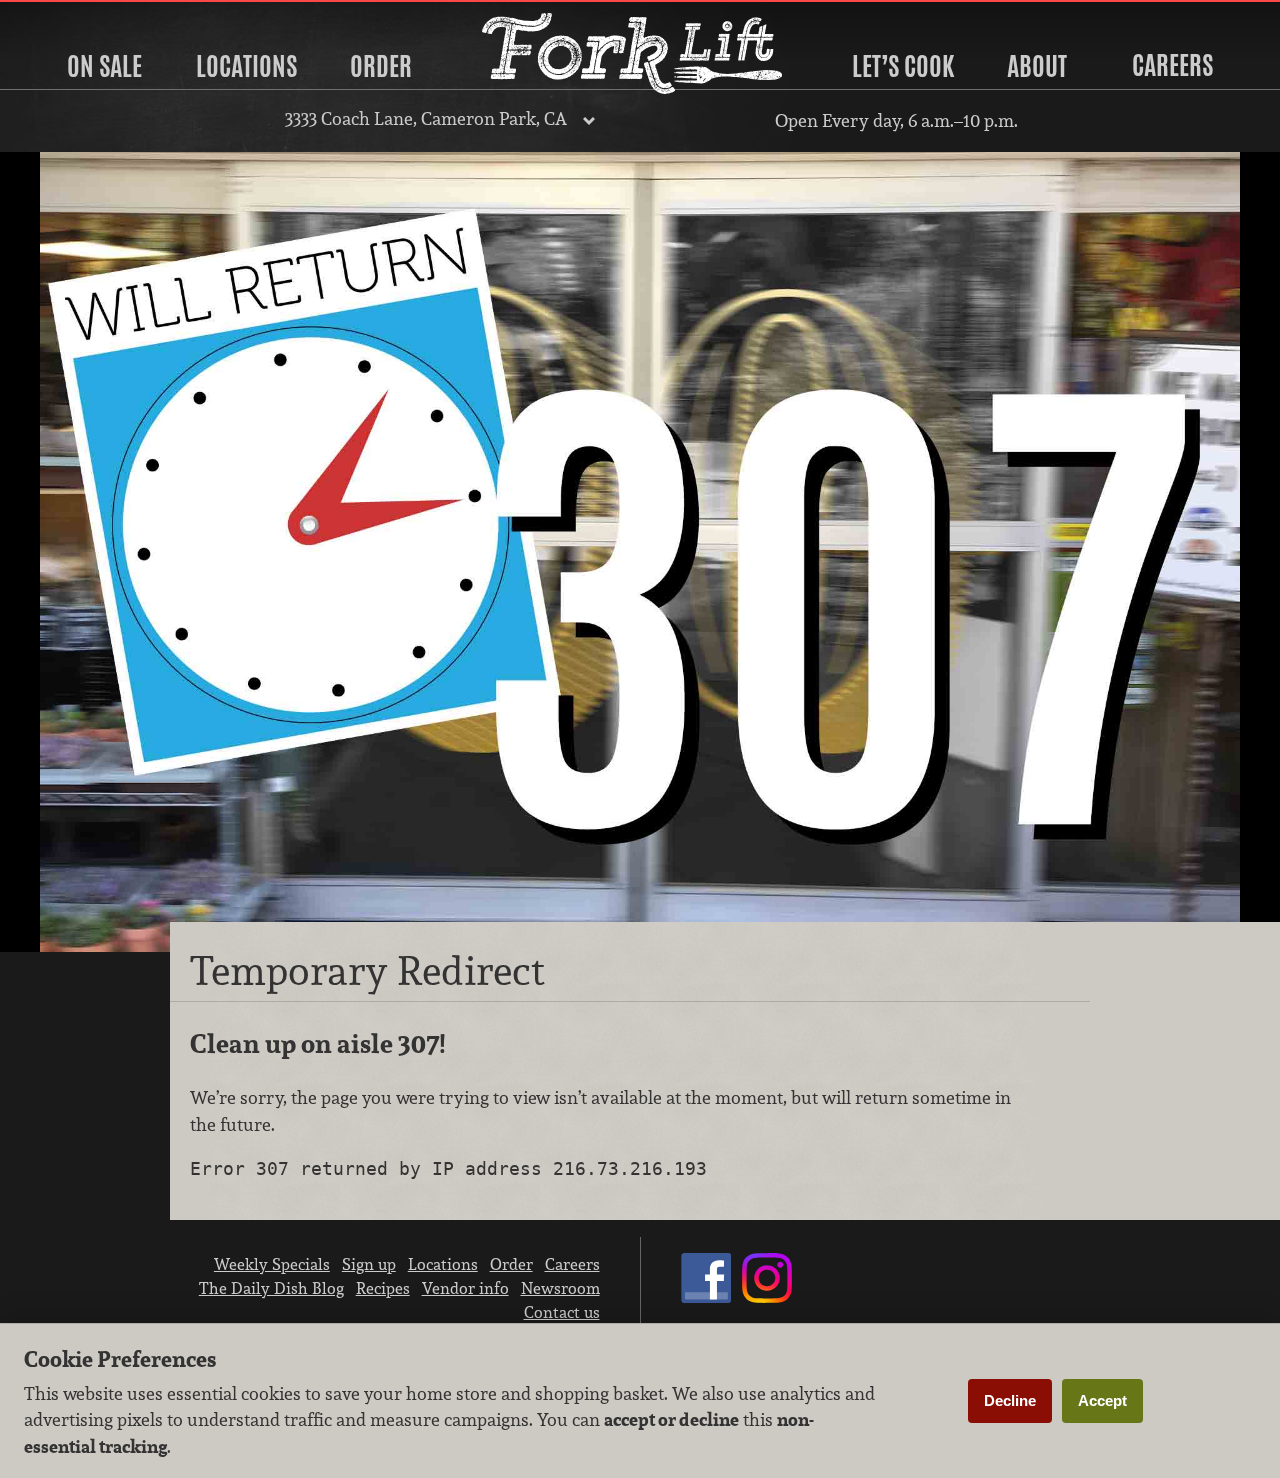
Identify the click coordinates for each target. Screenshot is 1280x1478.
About (1037, 66)
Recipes (383, 1288)
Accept (1102, 1400)
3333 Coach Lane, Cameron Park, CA (426, 118)
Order (381, 66)
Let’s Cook (903, 66)
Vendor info (465, 1288)
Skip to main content (94, 16)
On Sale (104, 66)
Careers (1172, 65)
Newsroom (560, 1288)
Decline (1010, 1400)
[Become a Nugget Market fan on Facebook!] (706, 1297)
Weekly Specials (272, 1264)
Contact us (562, 1312)
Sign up (369, 1264)
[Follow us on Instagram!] (767, 1297)
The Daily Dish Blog (271, 1288)
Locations (246, 66)
